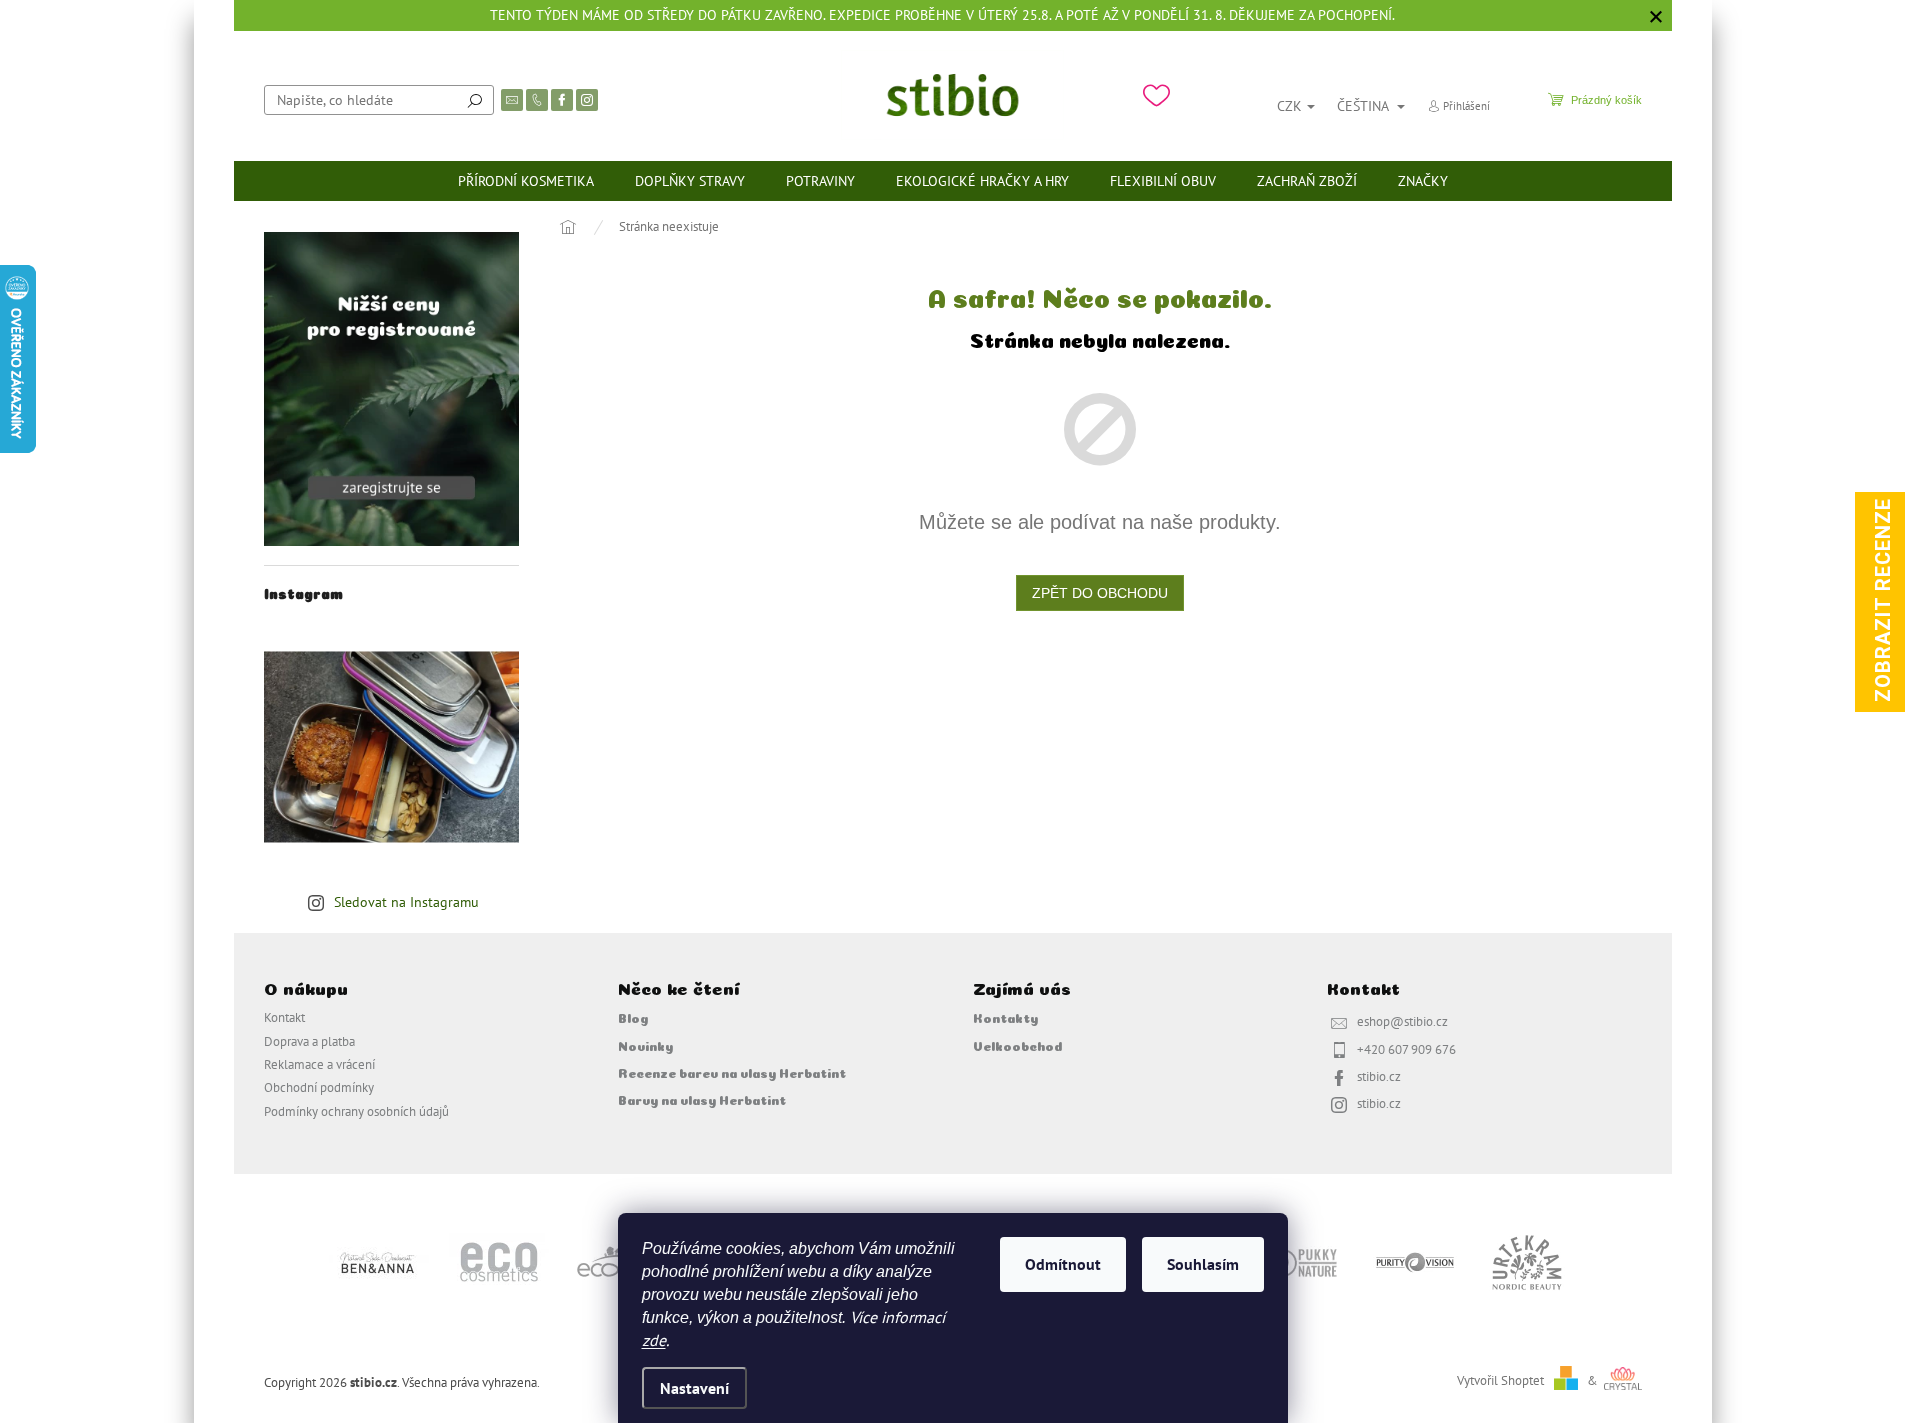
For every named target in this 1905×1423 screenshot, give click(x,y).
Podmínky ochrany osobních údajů (356, 1111)
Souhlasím (1203, 1264)
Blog (633, 1017)
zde (654, 1340)
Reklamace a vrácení (319, 1064)
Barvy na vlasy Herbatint (702, 1099)
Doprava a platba (309, 1041)
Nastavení (694, 1388)
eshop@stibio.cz (1402, 1021)
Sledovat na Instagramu (406, 902)
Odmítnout (1063, 1264)
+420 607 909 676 (1406, 1049)
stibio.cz (1379, 1076)
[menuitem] (526, 181)
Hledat (475, 100)
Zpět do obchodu (1100, 593)
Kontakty (1005, 1017)
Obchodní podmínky (319, 1087)
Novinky (645, 1045)
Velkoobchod (1017, 1045)
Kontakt (284, 1017)
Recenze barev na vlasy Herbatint (732, 1072)
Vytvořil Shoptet (1500, 1380)
